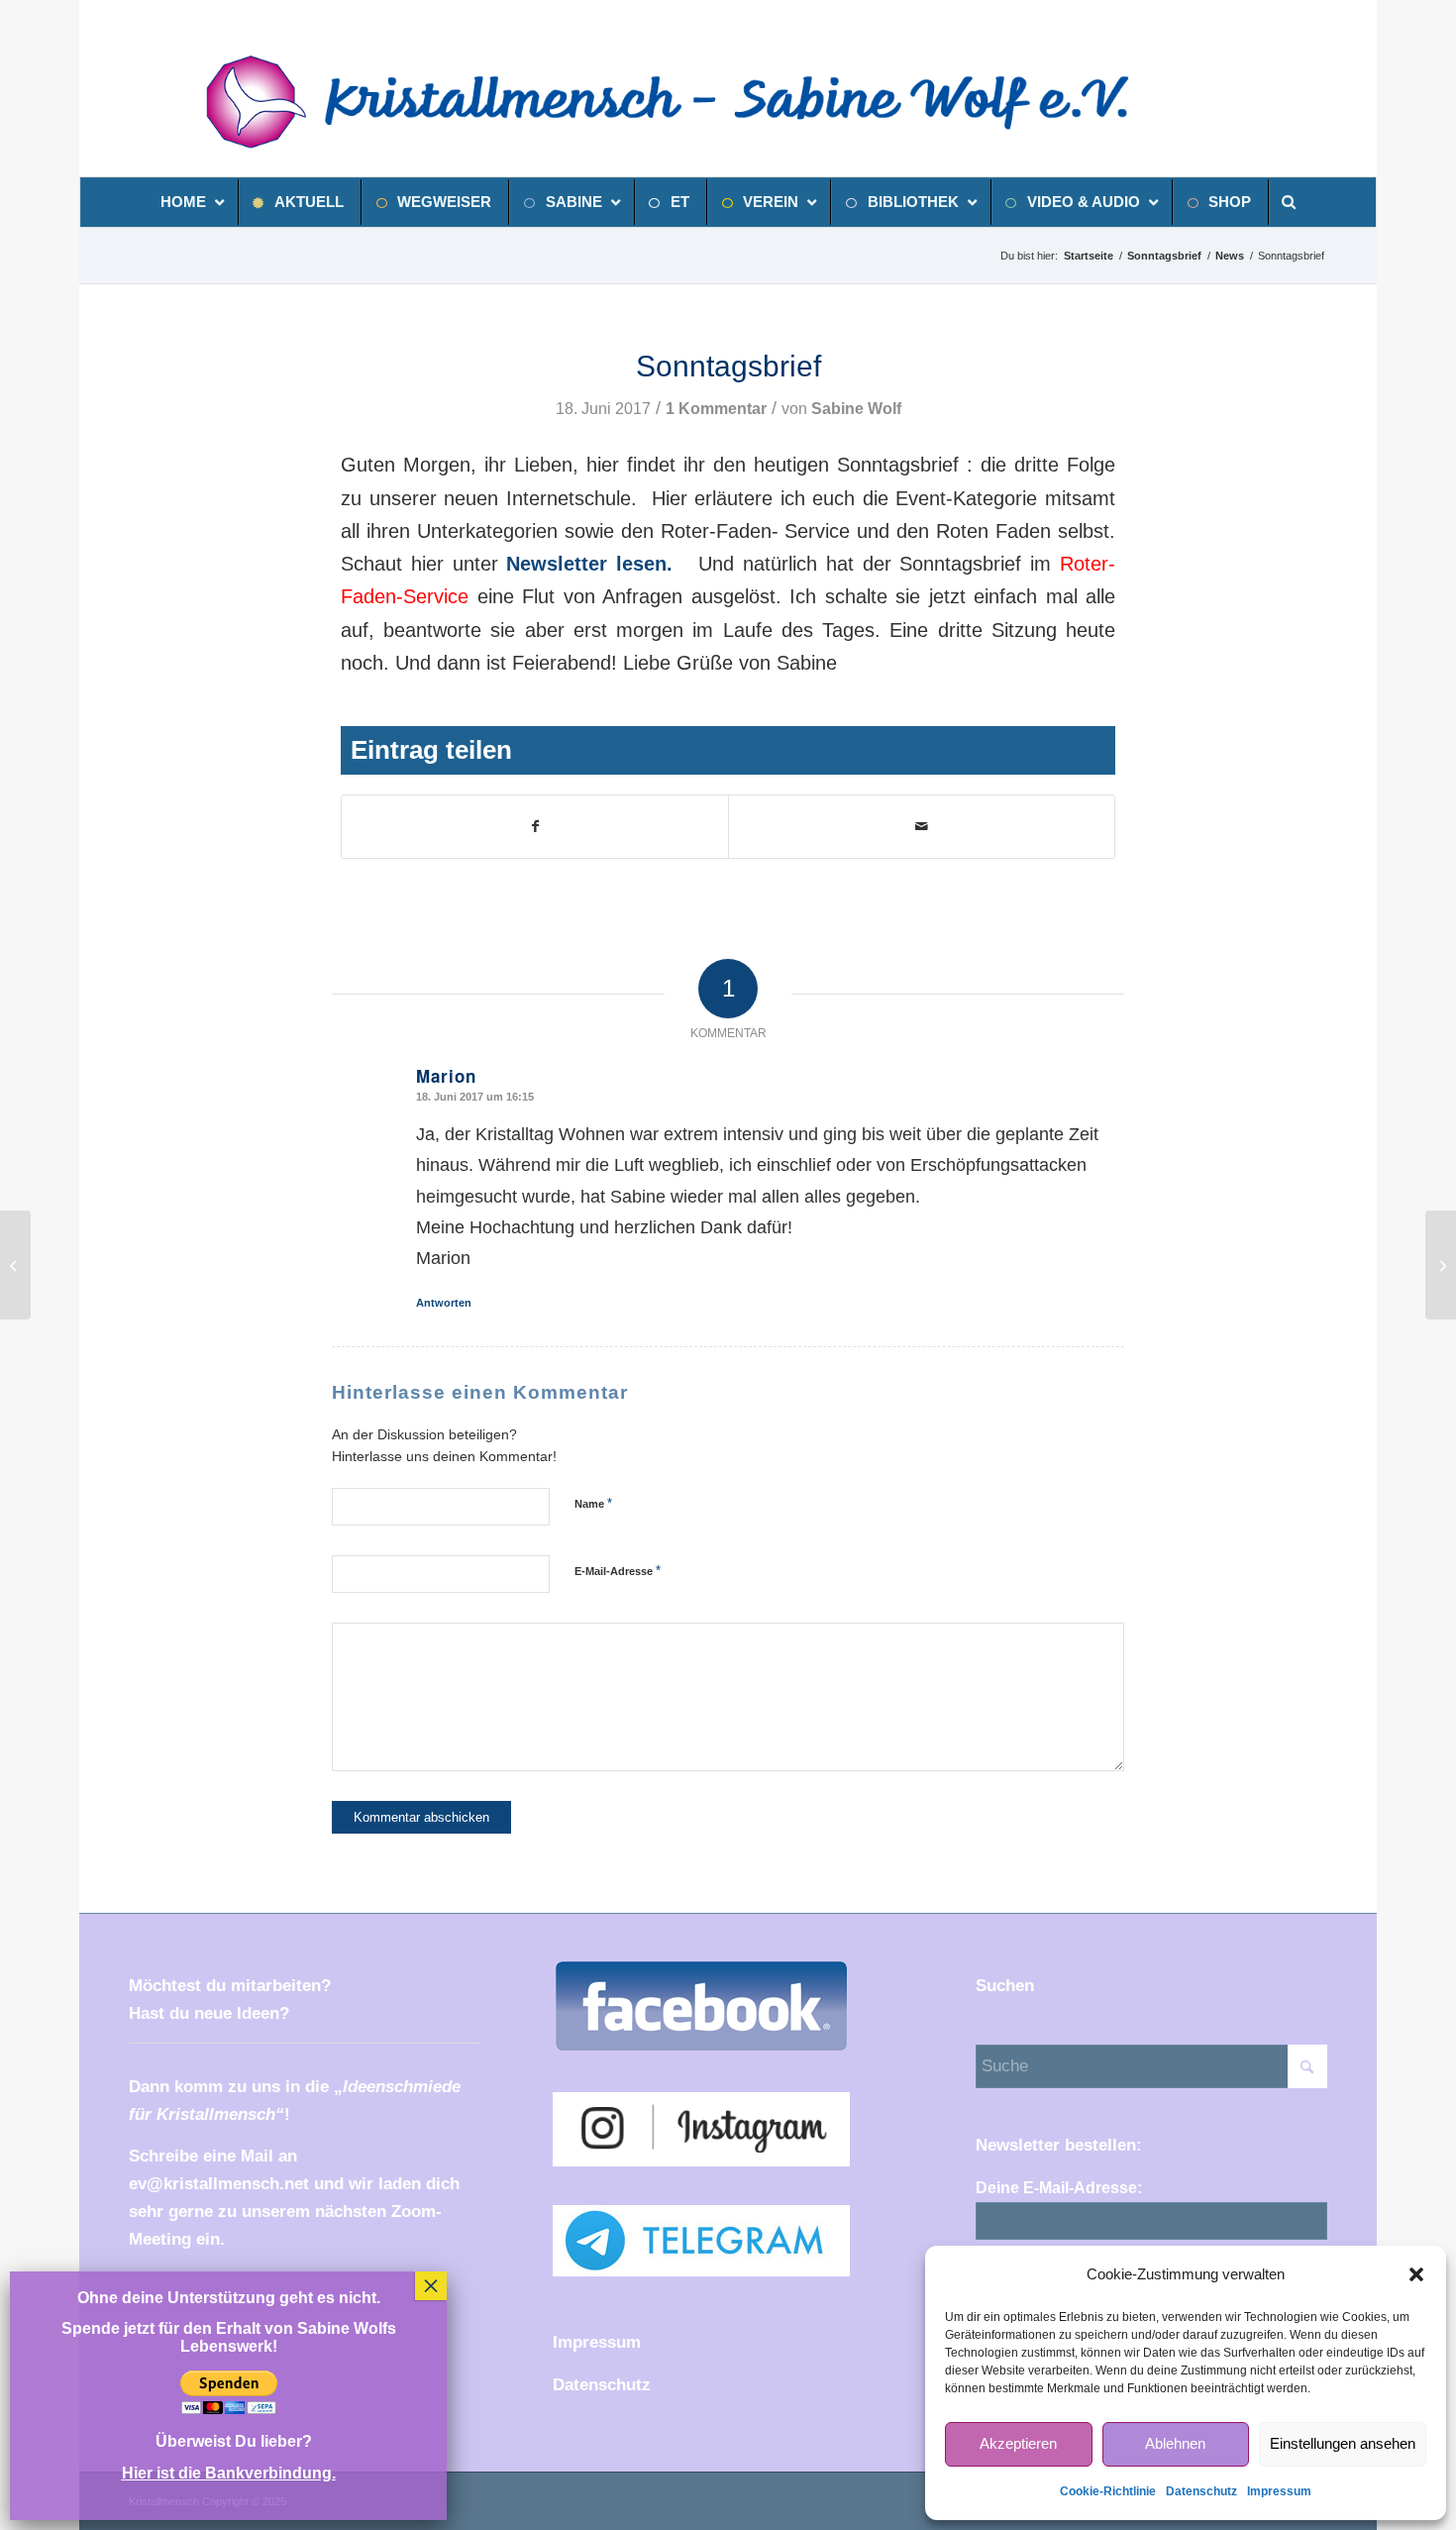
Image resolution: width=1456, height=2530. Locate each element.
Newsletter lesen (586, 564)
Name (593, 1503)
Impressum (1279, 2491)
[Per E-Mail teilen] (922, 827)
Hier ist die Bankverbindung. (229, 2473)
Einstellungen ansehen (1343, 2443)
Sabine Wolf (856, 409)
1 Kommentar (716, 409)
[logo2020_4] (691, 102)
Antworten (444, 1303)
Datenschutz (1201, 2491)
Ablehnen (1175, 2443)
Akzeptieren (1018, 2443)
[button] (1416, 2274)
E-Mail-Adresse (618, 1571)
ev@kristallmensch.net (219, 2184)
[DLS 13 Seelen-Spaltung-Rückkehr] (15, 1265)
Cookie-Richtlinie (1108, 2491)
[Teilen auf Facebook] (535, 827)
